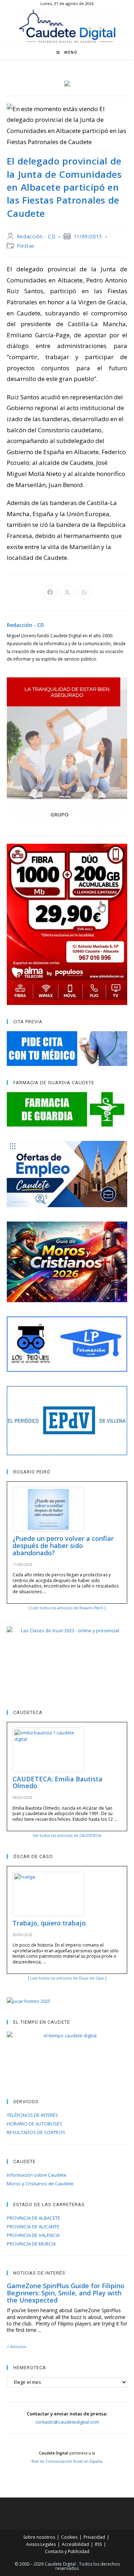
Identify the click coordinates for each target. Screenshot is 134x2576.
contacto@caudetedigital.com (67, 2422)
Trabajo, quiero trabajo (49, 1923)
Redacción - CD (36, 236)
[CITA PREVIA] (67, 1048)
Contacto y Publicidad (67, 2551)
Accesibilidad (75, 2544)
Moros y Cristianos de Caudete (40, 2184)
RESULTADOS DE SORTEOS (36, 2132)
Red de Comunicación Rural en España (67, 2461)
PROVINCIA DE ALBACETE (34, 2218)
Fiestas (26, 246)
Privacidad (94, 2537)
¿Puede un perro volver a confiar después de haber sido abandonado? (63, 1546)
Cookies (69, 2537)
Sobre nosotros (39, 2537)
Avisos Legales (41, 2544)
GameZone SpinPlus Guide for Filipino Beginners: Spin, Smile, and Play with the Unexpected (66, 2293)
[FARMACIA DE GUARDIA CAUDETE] (67, 1109)
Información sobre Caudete (37, 2175)
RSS (98, 2544)
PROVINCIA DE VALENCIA (33, 2235)
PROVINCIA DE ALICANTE (33, 2227)
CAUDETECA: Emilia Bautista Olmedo (58, 1782)
